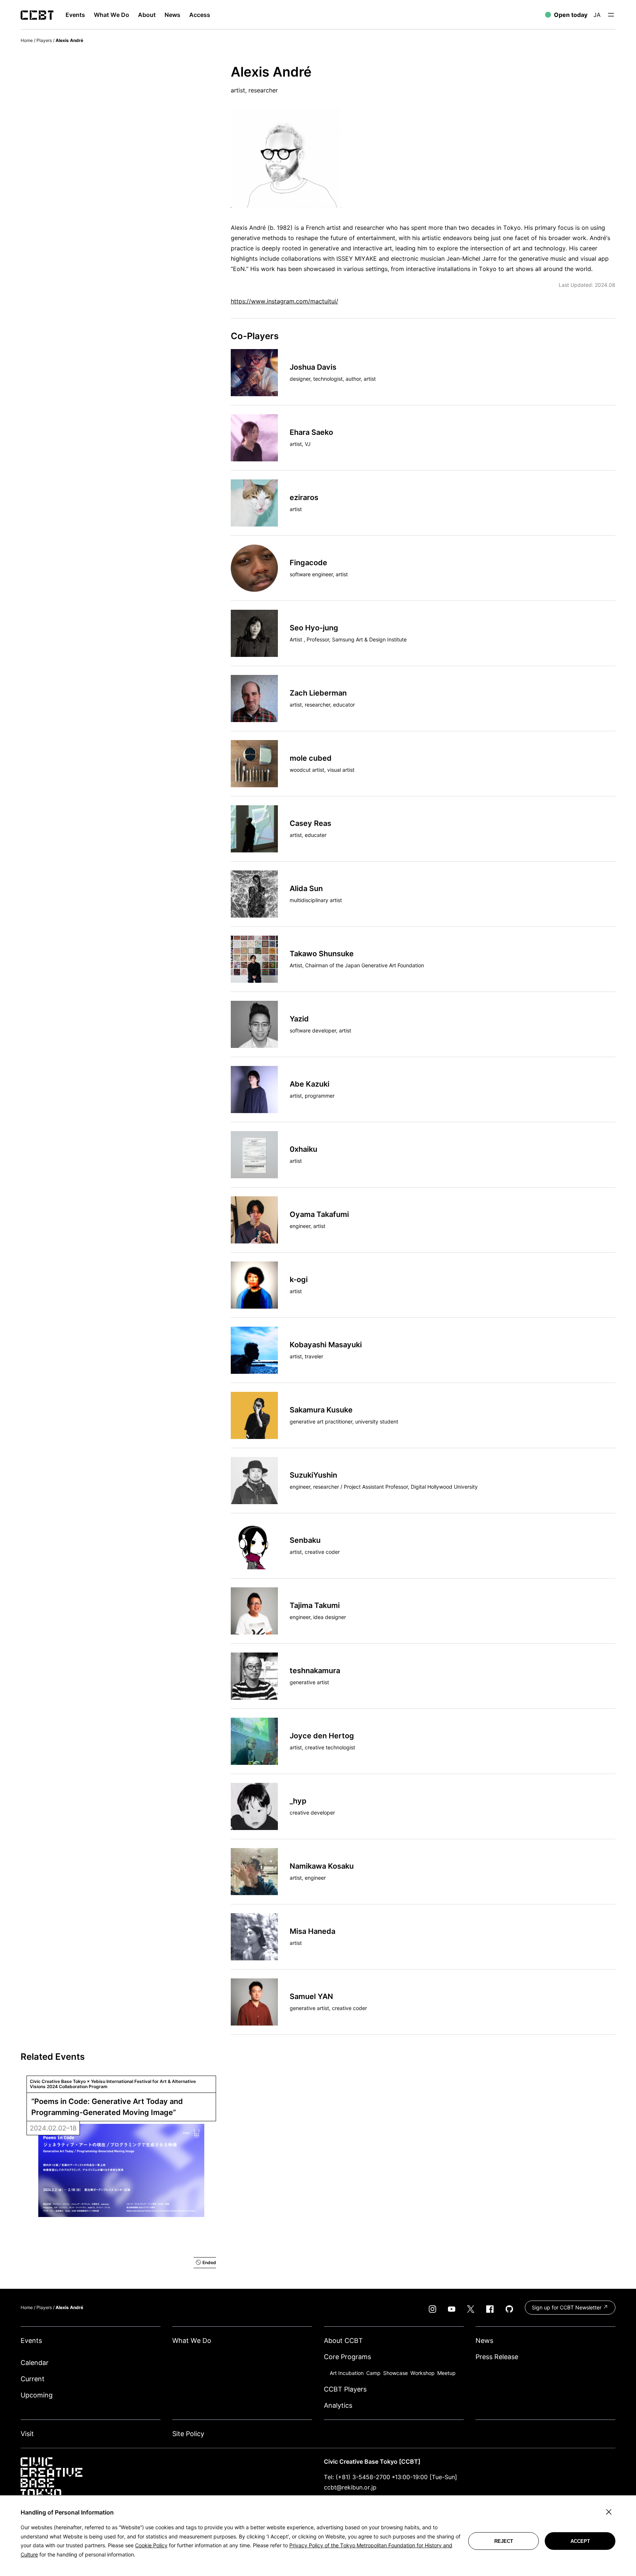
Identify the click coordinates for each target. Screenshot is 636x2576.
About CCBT (343, 2341)
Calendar (35, 2363)
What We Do (192, 2341)
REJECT (504, 2541)
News (484, 2341)
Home (27, 40)
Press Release (497, 2357)
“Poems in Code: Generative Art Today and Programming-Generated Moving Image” (108, 2107)
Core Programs (347, 2357)
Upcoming (37, 2395)
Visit (27, 2434)
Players (44, 40)
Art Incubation (347, 2373)
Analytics (338, 2405)
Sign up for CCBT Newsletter (567, 2307)
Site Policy (188, 2434)
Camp (373, 2373)
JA (597, 15)
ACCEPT (580, 2541)
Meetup (446, 2373)
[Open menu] (611, 15)
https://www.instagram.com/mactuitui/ (285, 301)
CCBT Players (345, 2389)
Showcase (395, 2373)
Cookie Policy (151, 2545)
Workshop (423, 2373)
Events (31, 2341)
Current (33, 2379)
